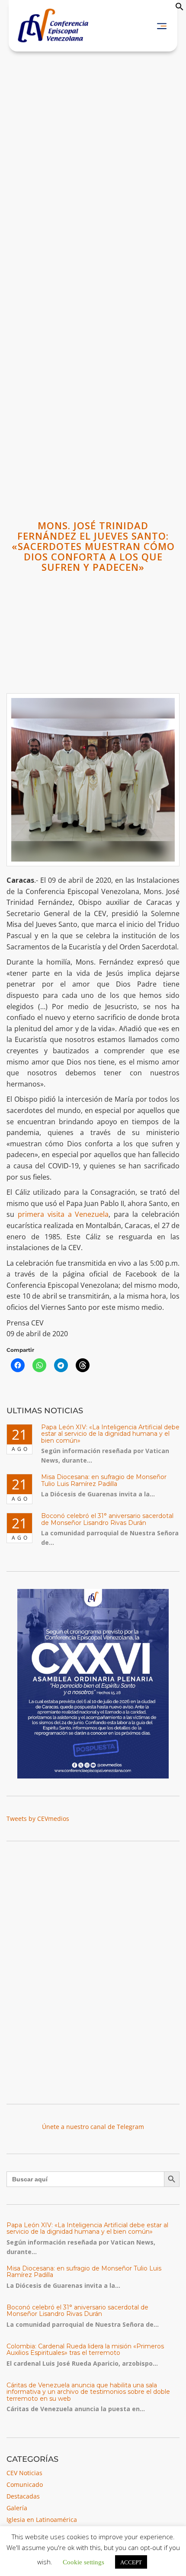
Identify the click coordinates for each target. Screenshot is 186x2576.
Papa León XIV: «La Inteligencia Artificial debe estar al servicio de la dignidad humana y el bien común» (110, 1434)
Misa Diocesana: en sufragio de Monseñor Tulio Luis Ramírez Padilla (104, 1480)
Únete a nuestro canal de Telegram (93, 2127)
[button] (180, 8)
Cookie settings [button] (83, 2562)
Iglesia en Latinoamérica (42, 2520)
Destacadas (23, 2496)
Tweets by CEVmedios (38, 1819)
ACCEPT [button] (131, 2562)
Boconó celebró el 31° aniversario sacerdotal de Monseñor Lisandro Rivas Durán (107, 1519)
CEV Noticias (24, 2473)
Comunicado (25, 2484)
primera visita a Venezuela (63, 1214)
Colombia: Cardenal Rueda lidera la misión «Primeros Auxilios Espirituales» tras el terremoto (85, 2349)
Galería (17, 2508)
